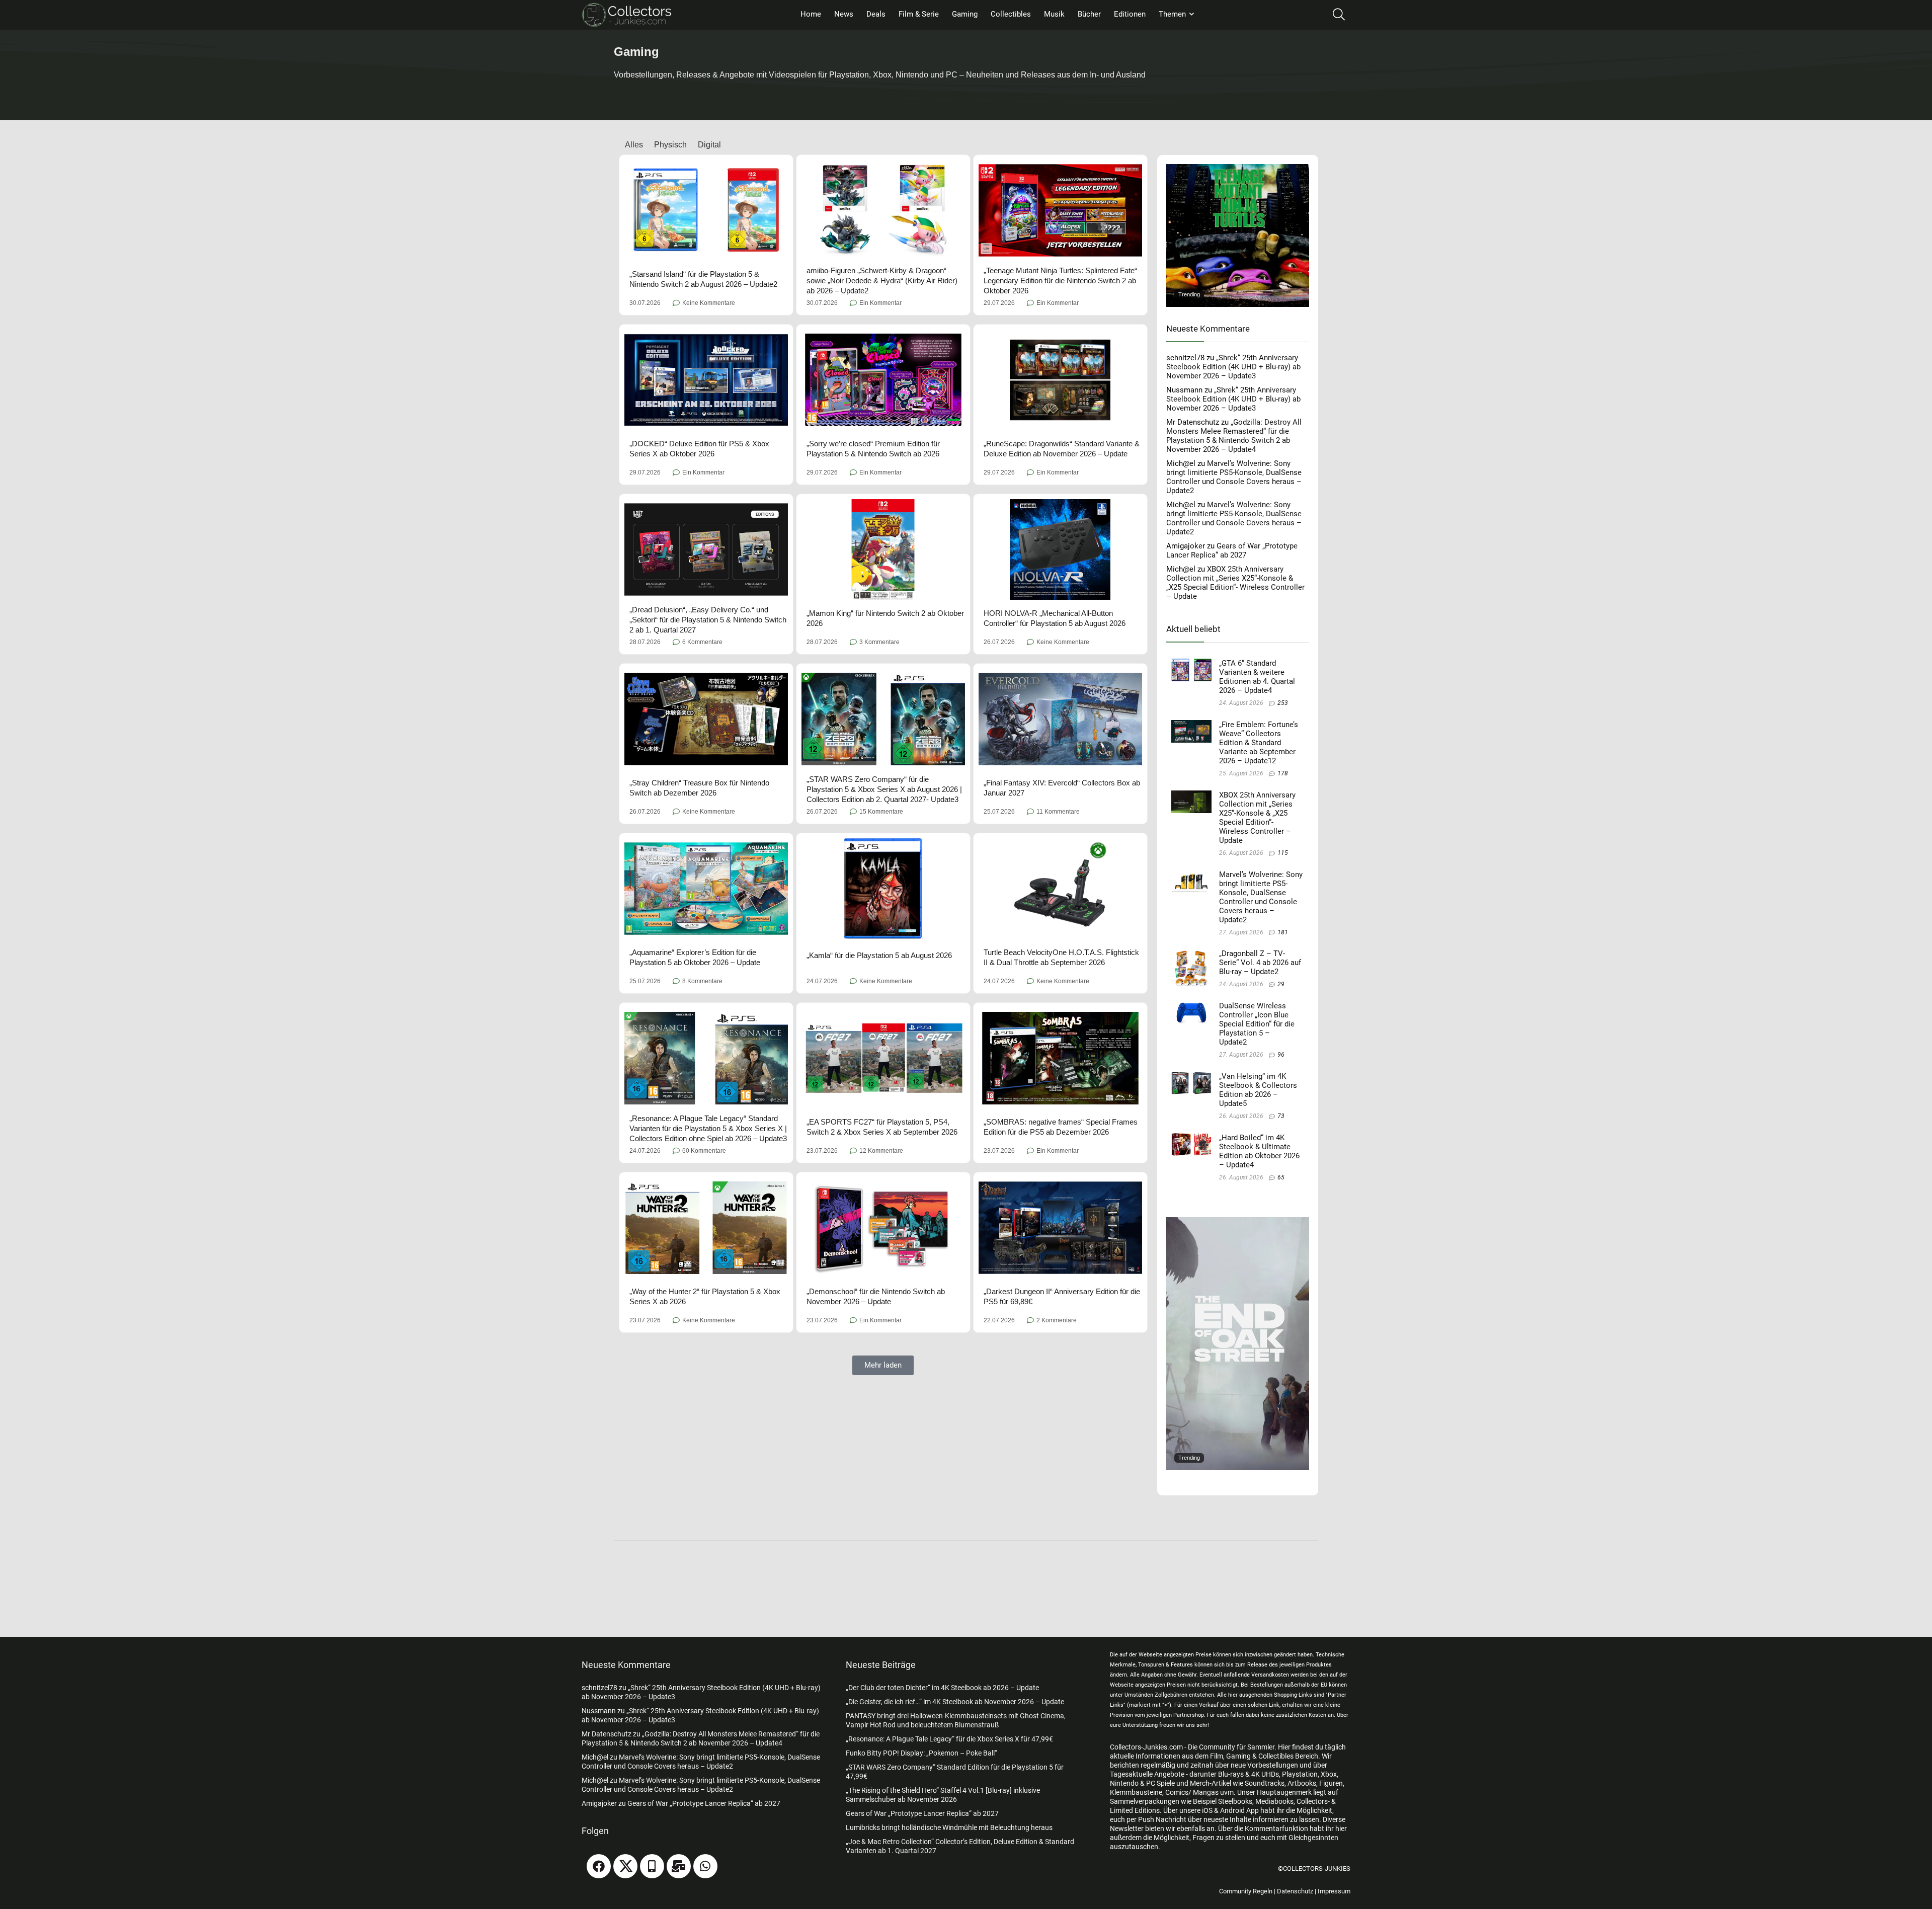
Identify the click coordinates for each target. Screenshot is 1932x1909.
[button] (883, 1365)
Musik (1054, 14)
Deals (876, 14)
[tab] (628, 145)
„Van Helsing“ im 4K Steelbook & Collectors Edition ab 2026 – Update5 (1258, 1090)
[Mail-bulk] (679, 1866)
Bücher (1089, 14)
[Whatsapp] (705, 1866)
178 (1283, 773)
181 (1283, 932)
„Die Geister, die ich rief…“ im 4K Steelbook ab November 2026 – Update (955, 1702)
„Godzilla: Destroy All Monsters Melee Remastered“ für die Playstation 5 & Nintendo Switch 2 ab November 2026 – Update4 (1234, 436)
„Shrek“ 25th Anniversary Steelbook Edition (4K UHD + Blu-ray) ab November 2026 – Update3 (1233, 367)
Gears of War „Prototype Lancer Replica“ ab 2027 (1232, 550)
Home (811, 14)
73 (1281, 1116)
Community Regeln (1246, 1891)
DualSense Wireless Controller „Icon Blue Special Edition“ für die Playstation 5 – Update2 (1257, 1024)
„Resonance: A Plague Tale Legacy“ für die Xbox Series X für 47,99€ (949, 1739)
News (844, 14)
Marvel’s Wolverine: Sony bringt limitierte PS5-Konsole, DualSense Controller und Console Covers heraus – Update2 (1234, 477)
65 (1281, 1177)
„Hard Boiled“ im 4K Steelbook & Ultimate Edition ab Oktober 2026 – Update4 (1259, 1151)
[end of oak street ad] (1238, 1222)
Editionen (1130, 14)
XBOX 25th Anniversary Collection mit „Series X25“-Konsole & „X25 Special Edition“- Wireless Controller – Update (1235, 583)
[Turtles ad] (1238, 169)
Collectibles (1011, 14)
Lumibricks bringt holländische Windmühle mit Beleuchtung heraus (949, 1827)
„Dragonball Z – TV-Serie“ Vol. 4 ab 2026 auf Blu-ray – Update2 (1260, 963)
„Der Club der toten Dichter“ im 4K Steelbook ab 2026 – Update (942, 1688)
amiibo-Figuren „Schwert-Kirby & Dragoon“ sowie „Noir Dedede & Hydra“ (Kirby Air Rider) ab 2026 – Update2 (882, 281)
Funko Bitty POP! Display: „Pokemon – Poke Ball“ (921, 1753)
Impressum (1334, 1891)
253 (1283, 703)
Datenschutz (1295, 1891)
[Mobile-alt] (652, 1866)
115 (1283, 853)
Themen (1172, 14)
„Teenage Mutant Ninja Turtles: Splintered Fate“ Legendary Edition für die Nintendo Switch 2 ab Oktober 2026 (1060, 281)
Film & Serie (919, 14)
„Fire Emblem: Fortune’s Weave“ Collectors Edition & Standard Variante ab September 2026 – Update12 (1259, 743)
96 (1281, 1055)
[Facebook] (599, 1866)
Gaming (965, 14)
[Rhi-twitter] (625, 1866)
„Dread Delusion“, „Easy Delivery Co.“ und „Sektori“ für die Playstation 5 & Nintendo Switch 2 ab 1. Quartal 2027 (708, 620)
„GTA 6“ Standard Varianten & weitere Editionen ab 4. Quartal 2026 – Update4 (1257, 677)
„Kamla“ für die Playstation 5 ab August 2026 (879, 955)
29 (1281, 984)
